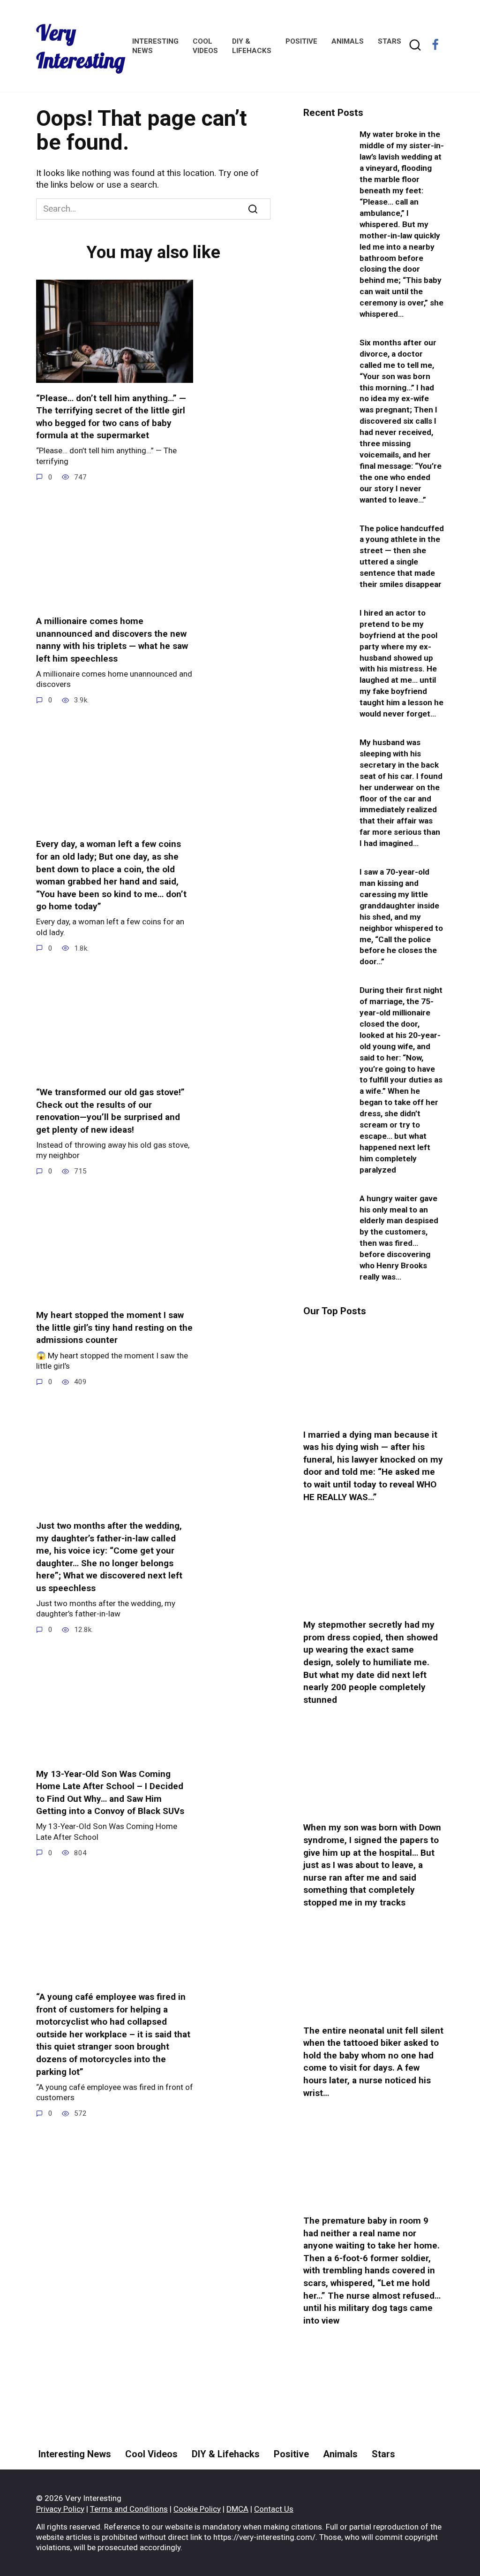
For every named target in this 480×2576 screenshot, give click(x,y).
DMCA (237, 2509)
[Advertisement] (374, 2428)
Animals (348, 41)
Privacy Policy (60, 2509)
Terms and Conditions (129, 2509)
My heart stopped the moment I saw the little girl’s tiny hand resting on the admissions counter (114, 1327)
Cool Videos (151, 2454)
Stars (390, 41)
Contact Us (274, 2509)
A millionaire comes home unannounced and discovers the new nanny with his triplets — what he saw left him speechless (112, 640)
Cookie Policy (197, 2509)
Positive (301, 41)
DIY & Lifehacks (226, 2454)
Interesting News (75, 2454)
